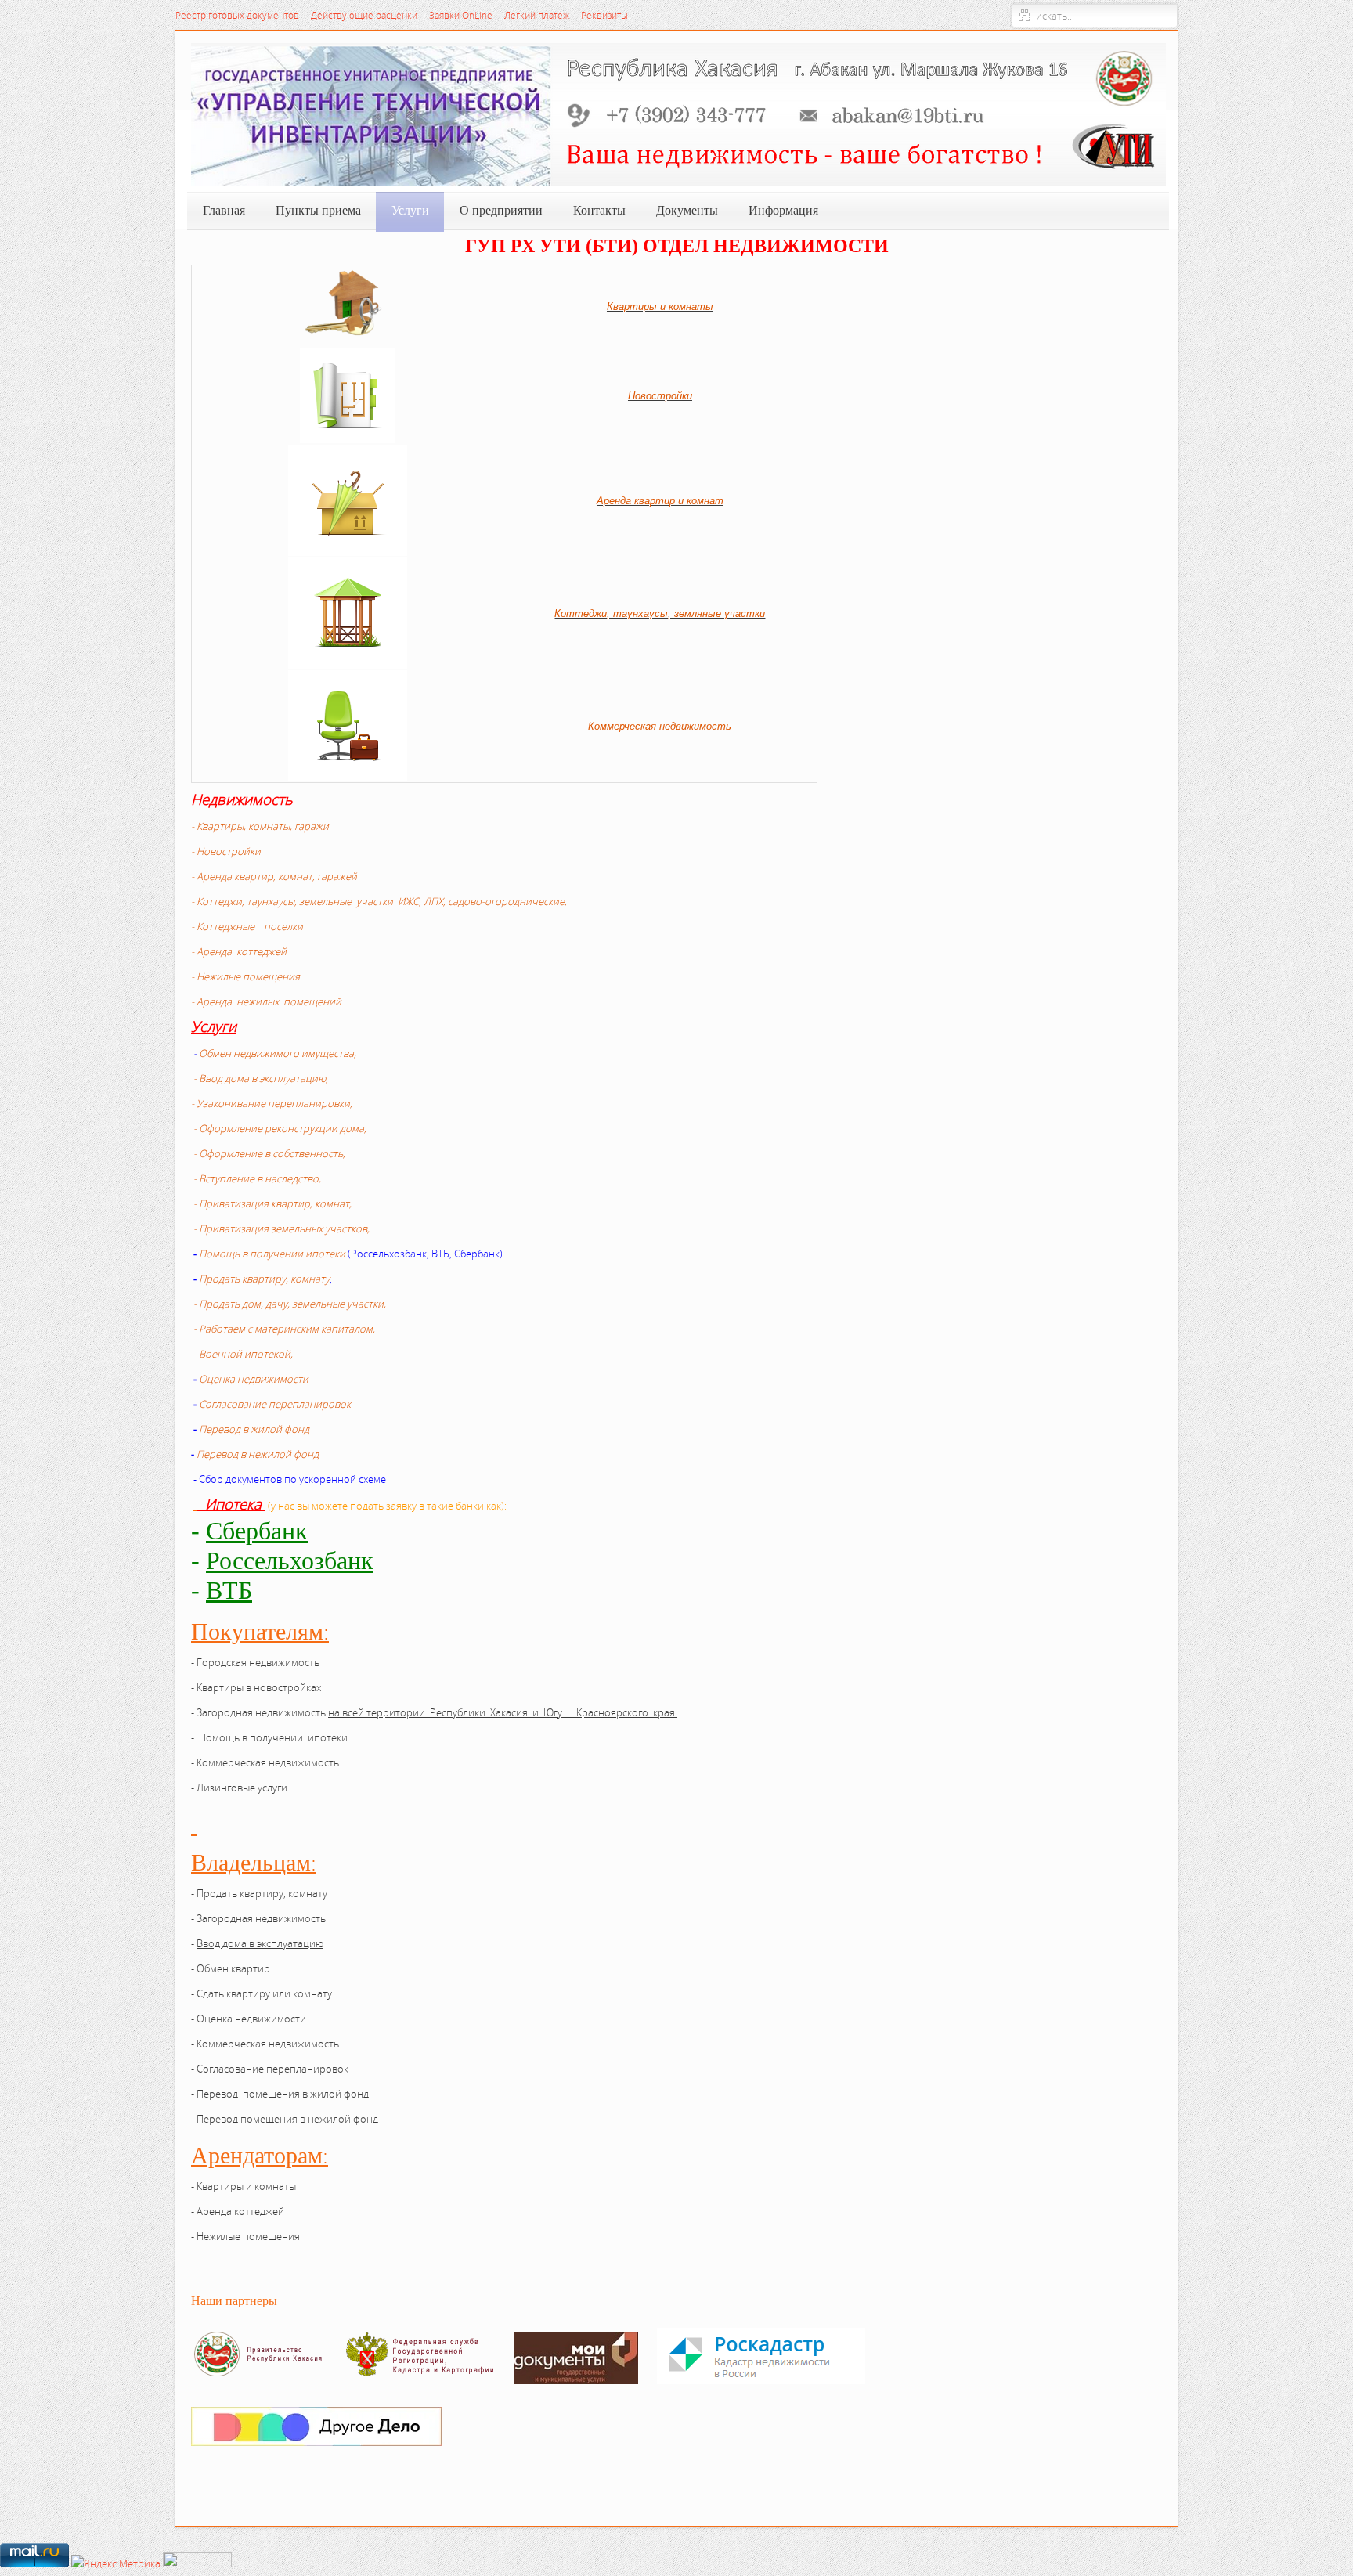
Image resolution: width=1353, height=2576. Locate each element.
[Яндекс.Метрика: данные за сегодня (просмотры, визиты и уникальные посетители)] (116, 2563)
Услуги (214, 1026)
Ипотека (233, 1504)
